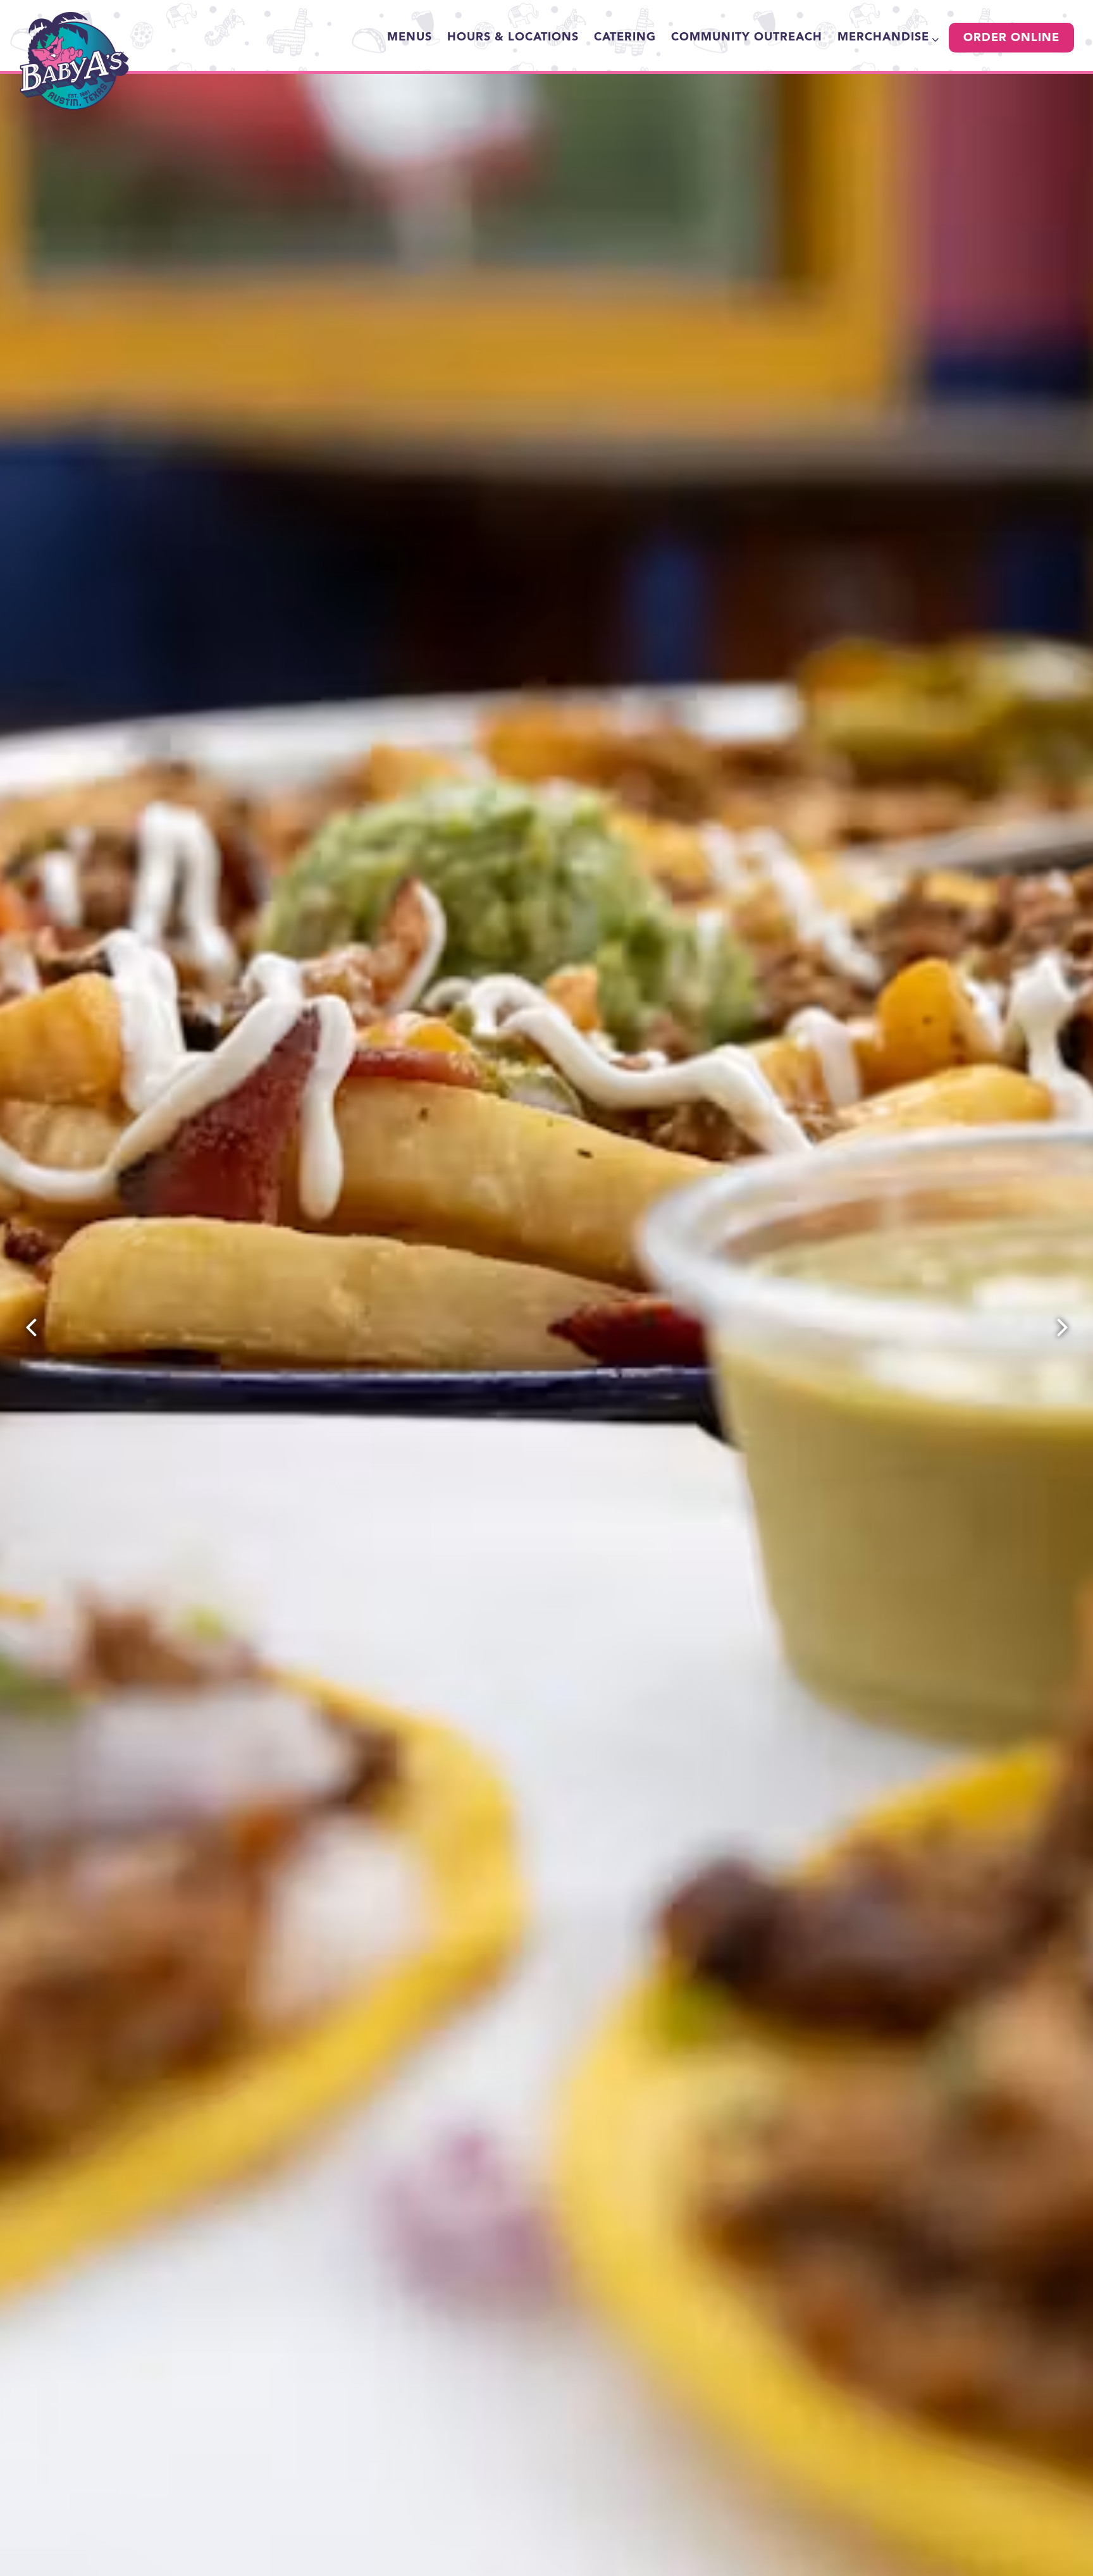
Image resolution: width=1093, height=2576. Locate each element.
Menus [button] (410, 37)
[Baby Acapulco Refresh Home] (75, 61)
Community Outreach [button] (747, 37)
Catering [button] (625, 37)
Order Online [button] (1011, 38)
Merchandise (886, 37)
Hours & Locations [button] (513, 37)
